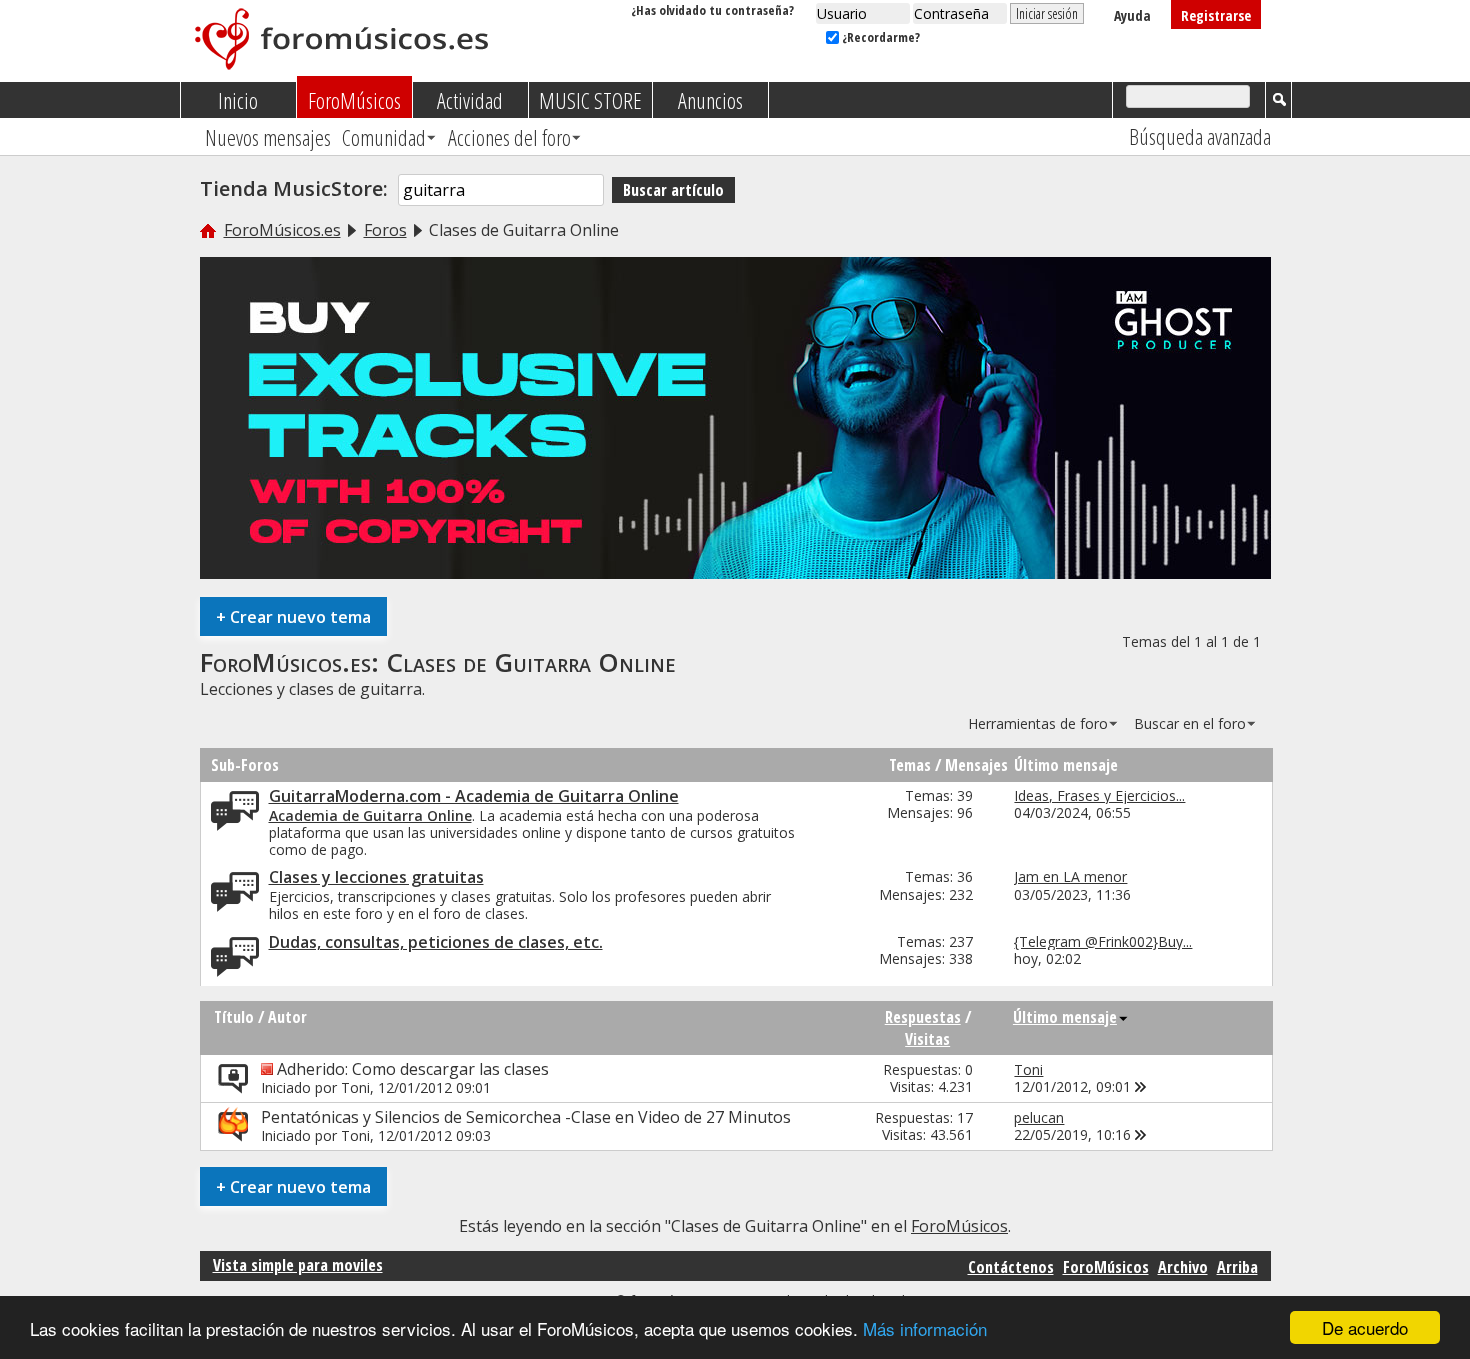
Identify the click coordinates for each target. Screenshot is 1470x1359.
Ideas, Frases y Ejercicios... (1099, 795)
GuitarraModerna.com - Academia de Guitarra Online (474, 796)
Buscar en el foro (1190, 723)
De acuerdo (1365, 1327)
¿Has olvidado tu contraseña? (712, 10)
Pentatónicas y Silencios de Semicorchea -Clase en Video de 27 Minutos (526, 1117)
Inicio (238, 100)
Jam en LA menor (1070, 876)
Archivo (1183, 1267)
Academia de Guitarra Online (370, 815)
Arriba (1237, 1267)
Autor (287, 1017)
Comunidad (384, 137)
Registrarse (1216, 15)
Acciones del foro (509, 137)
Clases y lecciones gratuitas (376, 877)
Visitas (927, 1039)
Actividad (470, 100)
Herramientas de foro (1038, 723)
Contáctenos (1011, 1267)
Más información (925, 1328)
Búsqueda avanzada (1200, 136)
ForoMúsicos (354, 100)
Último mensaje (1065, 1017)
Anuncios (710, 100)
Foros (385, 230)
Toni (355, 1087)
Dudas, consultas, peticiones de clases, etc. (436, 942)
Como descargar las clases (450, 1069)
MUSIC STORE (590, 100)
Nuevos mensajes (268, 137)
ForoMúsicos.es (282, 230)
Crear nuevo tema (293, 616)
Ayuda (1132, 15)
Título (234, 1017)
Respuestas (923, 1017)
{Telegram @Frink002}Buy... (1103, 941)
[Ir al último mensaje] (1141, 1086)
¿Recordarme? (879, 37)
